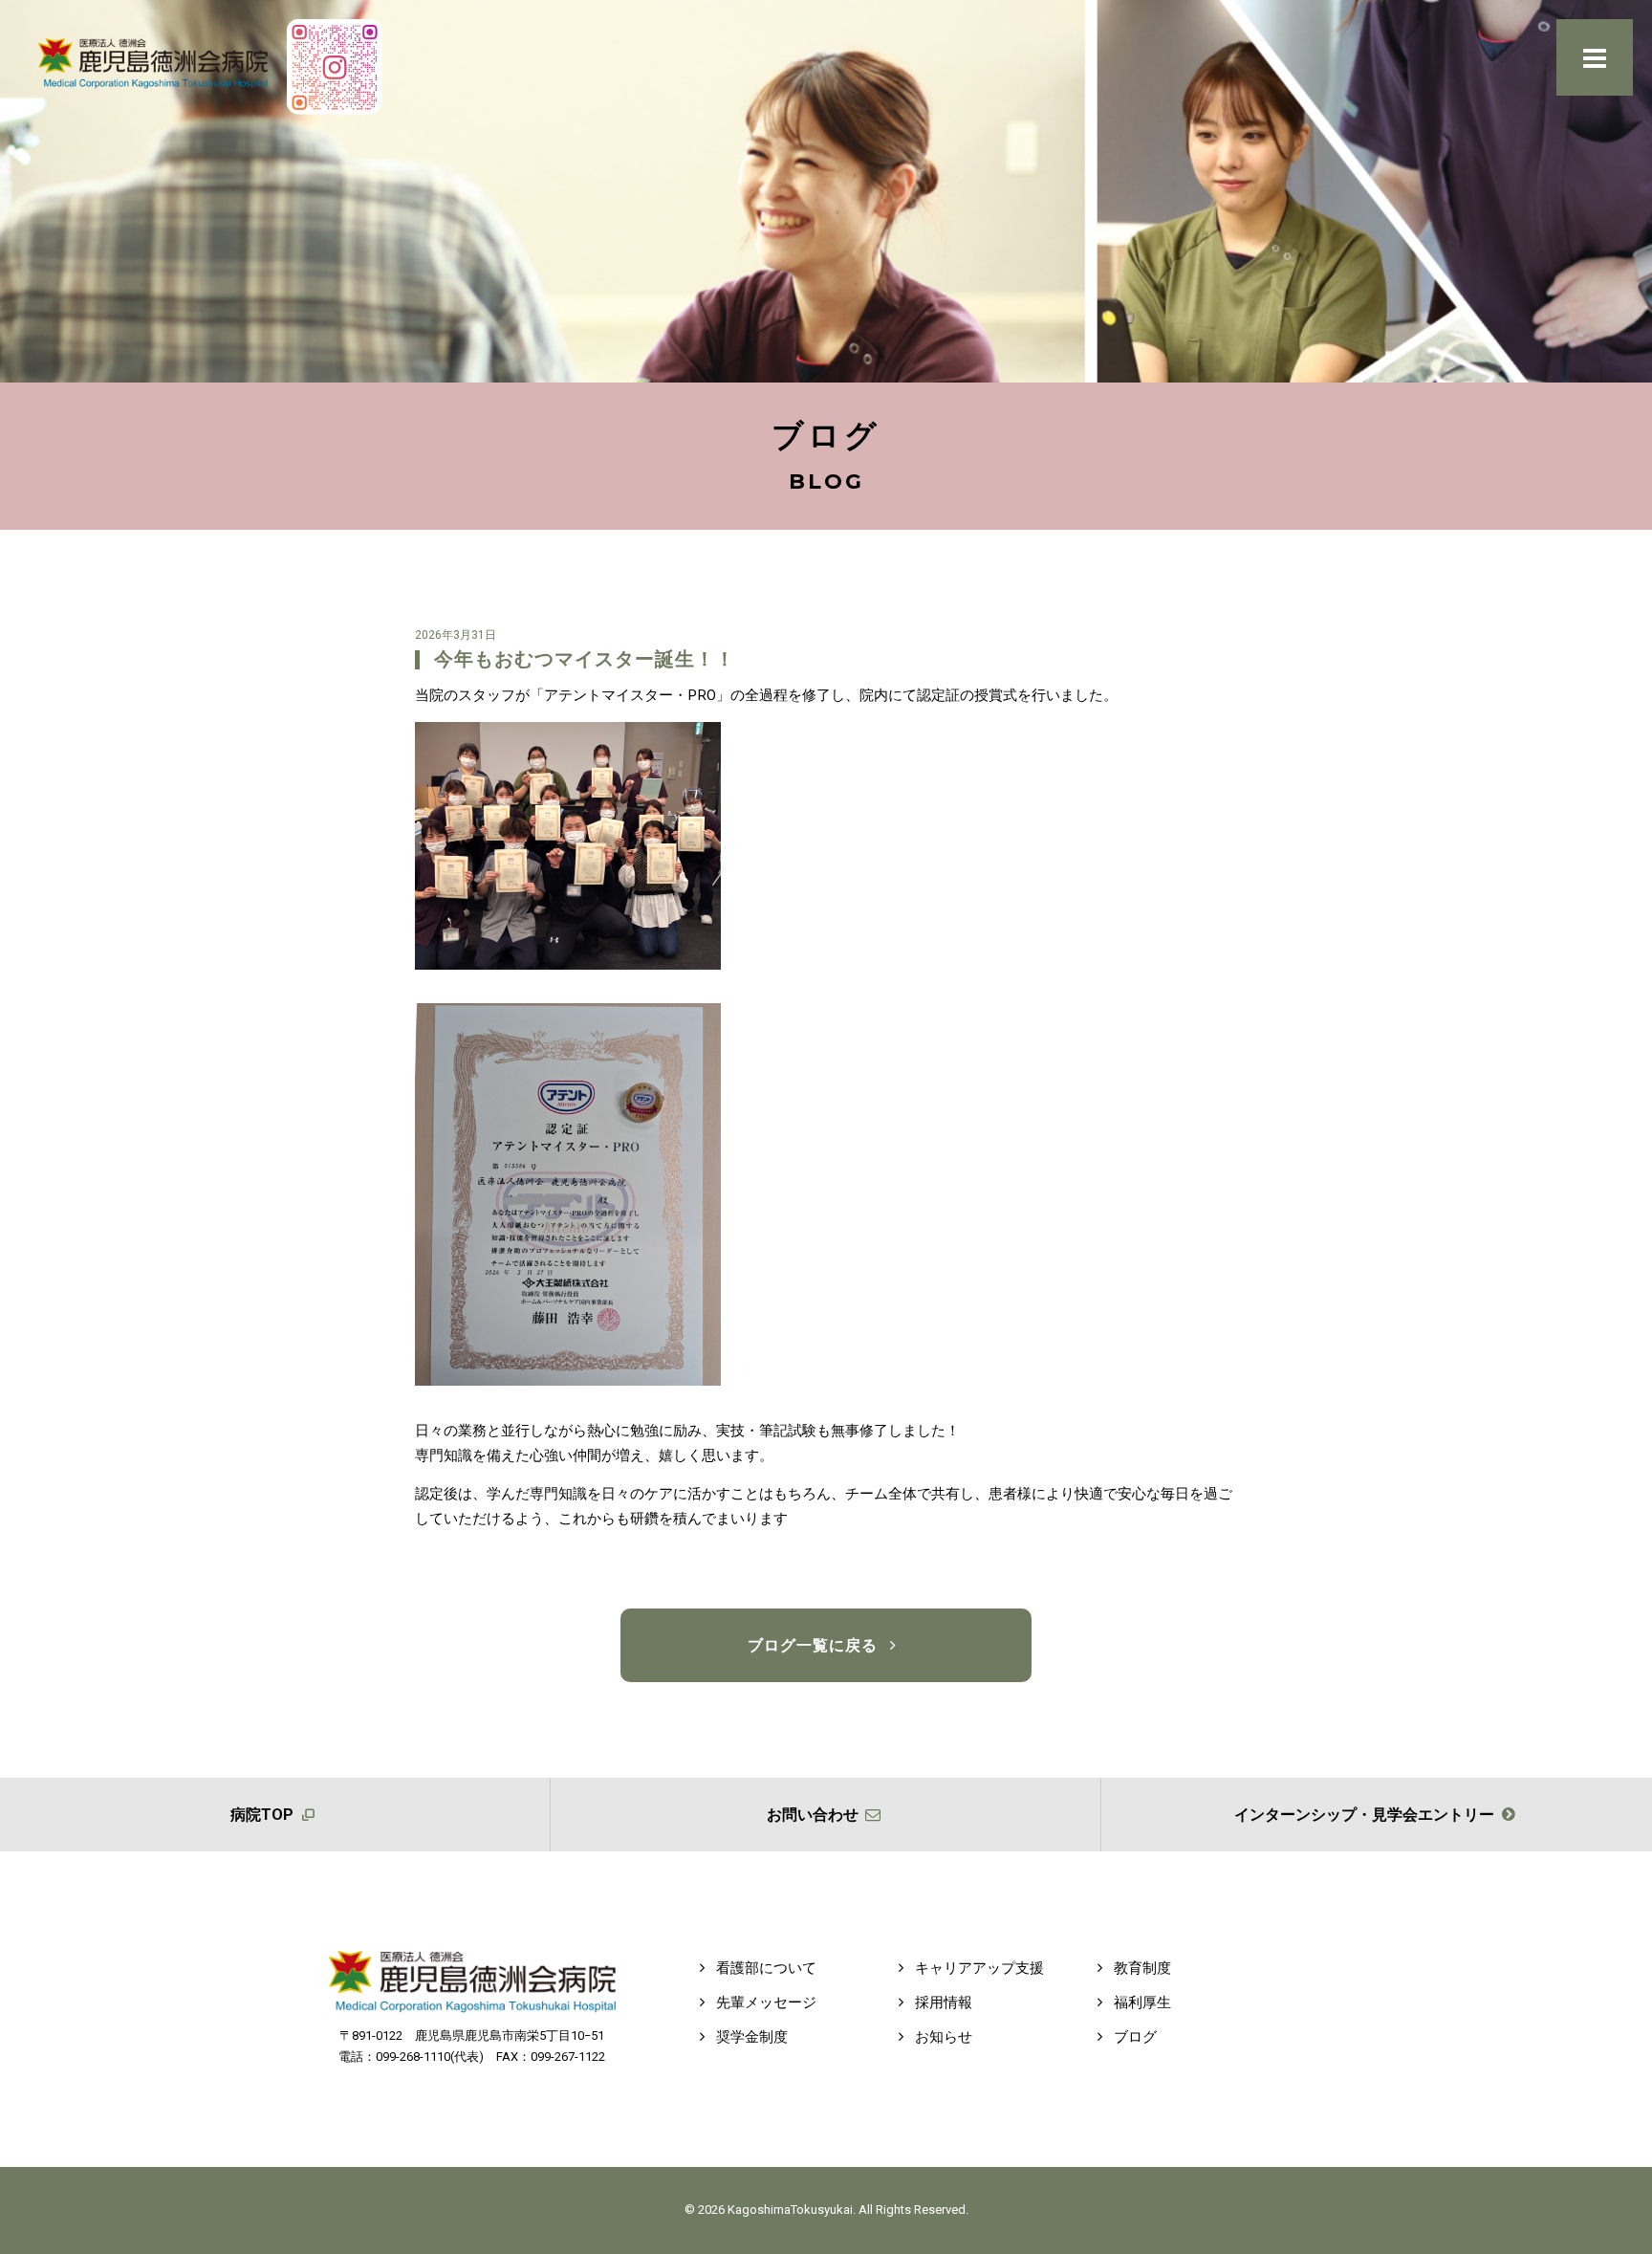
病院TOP (264, 1815)
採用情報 (942, 2002)
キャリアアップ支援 (978, 1968)
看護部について (764, 1968)
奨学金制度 (750, 2037)
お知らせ (942, 2037)
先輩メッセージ (764, 2002)
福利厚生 (1141, 2002)
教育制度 (1141, 1968)
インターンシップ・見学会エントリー (1366, 1815)
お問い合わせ (815, 1815)
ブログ (1133, 2037)
